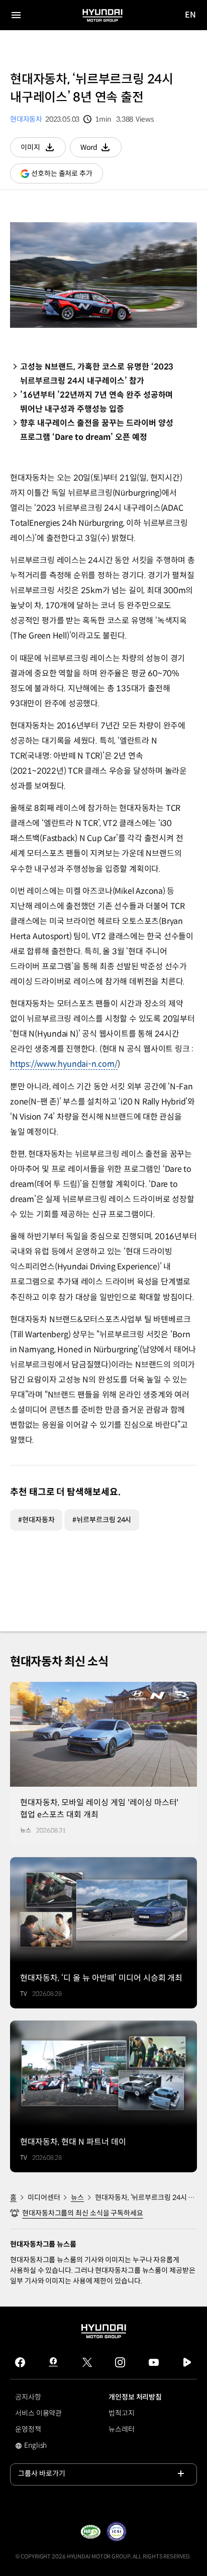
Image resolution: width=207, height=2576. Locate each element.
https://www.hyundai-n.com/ (64, 1064)
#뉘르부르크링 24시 (102, 1520)
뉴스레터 (122, 2429)
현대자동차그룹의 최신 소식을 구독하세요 (83, 2213)
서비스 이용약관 (38, 2413)
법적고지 (122, 2413)
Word (101, 150)
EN (191, 15)
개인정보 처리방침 (135, 2397)
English (42, 2446)
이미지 (43, 150)
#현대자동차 (36, 1520)
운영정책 (28, 2429)
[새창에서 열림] (90, 2532)
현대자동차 (26, 119)
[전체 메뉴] (16, 15)
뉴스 (77, 2197)
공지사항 (28, 2397)
